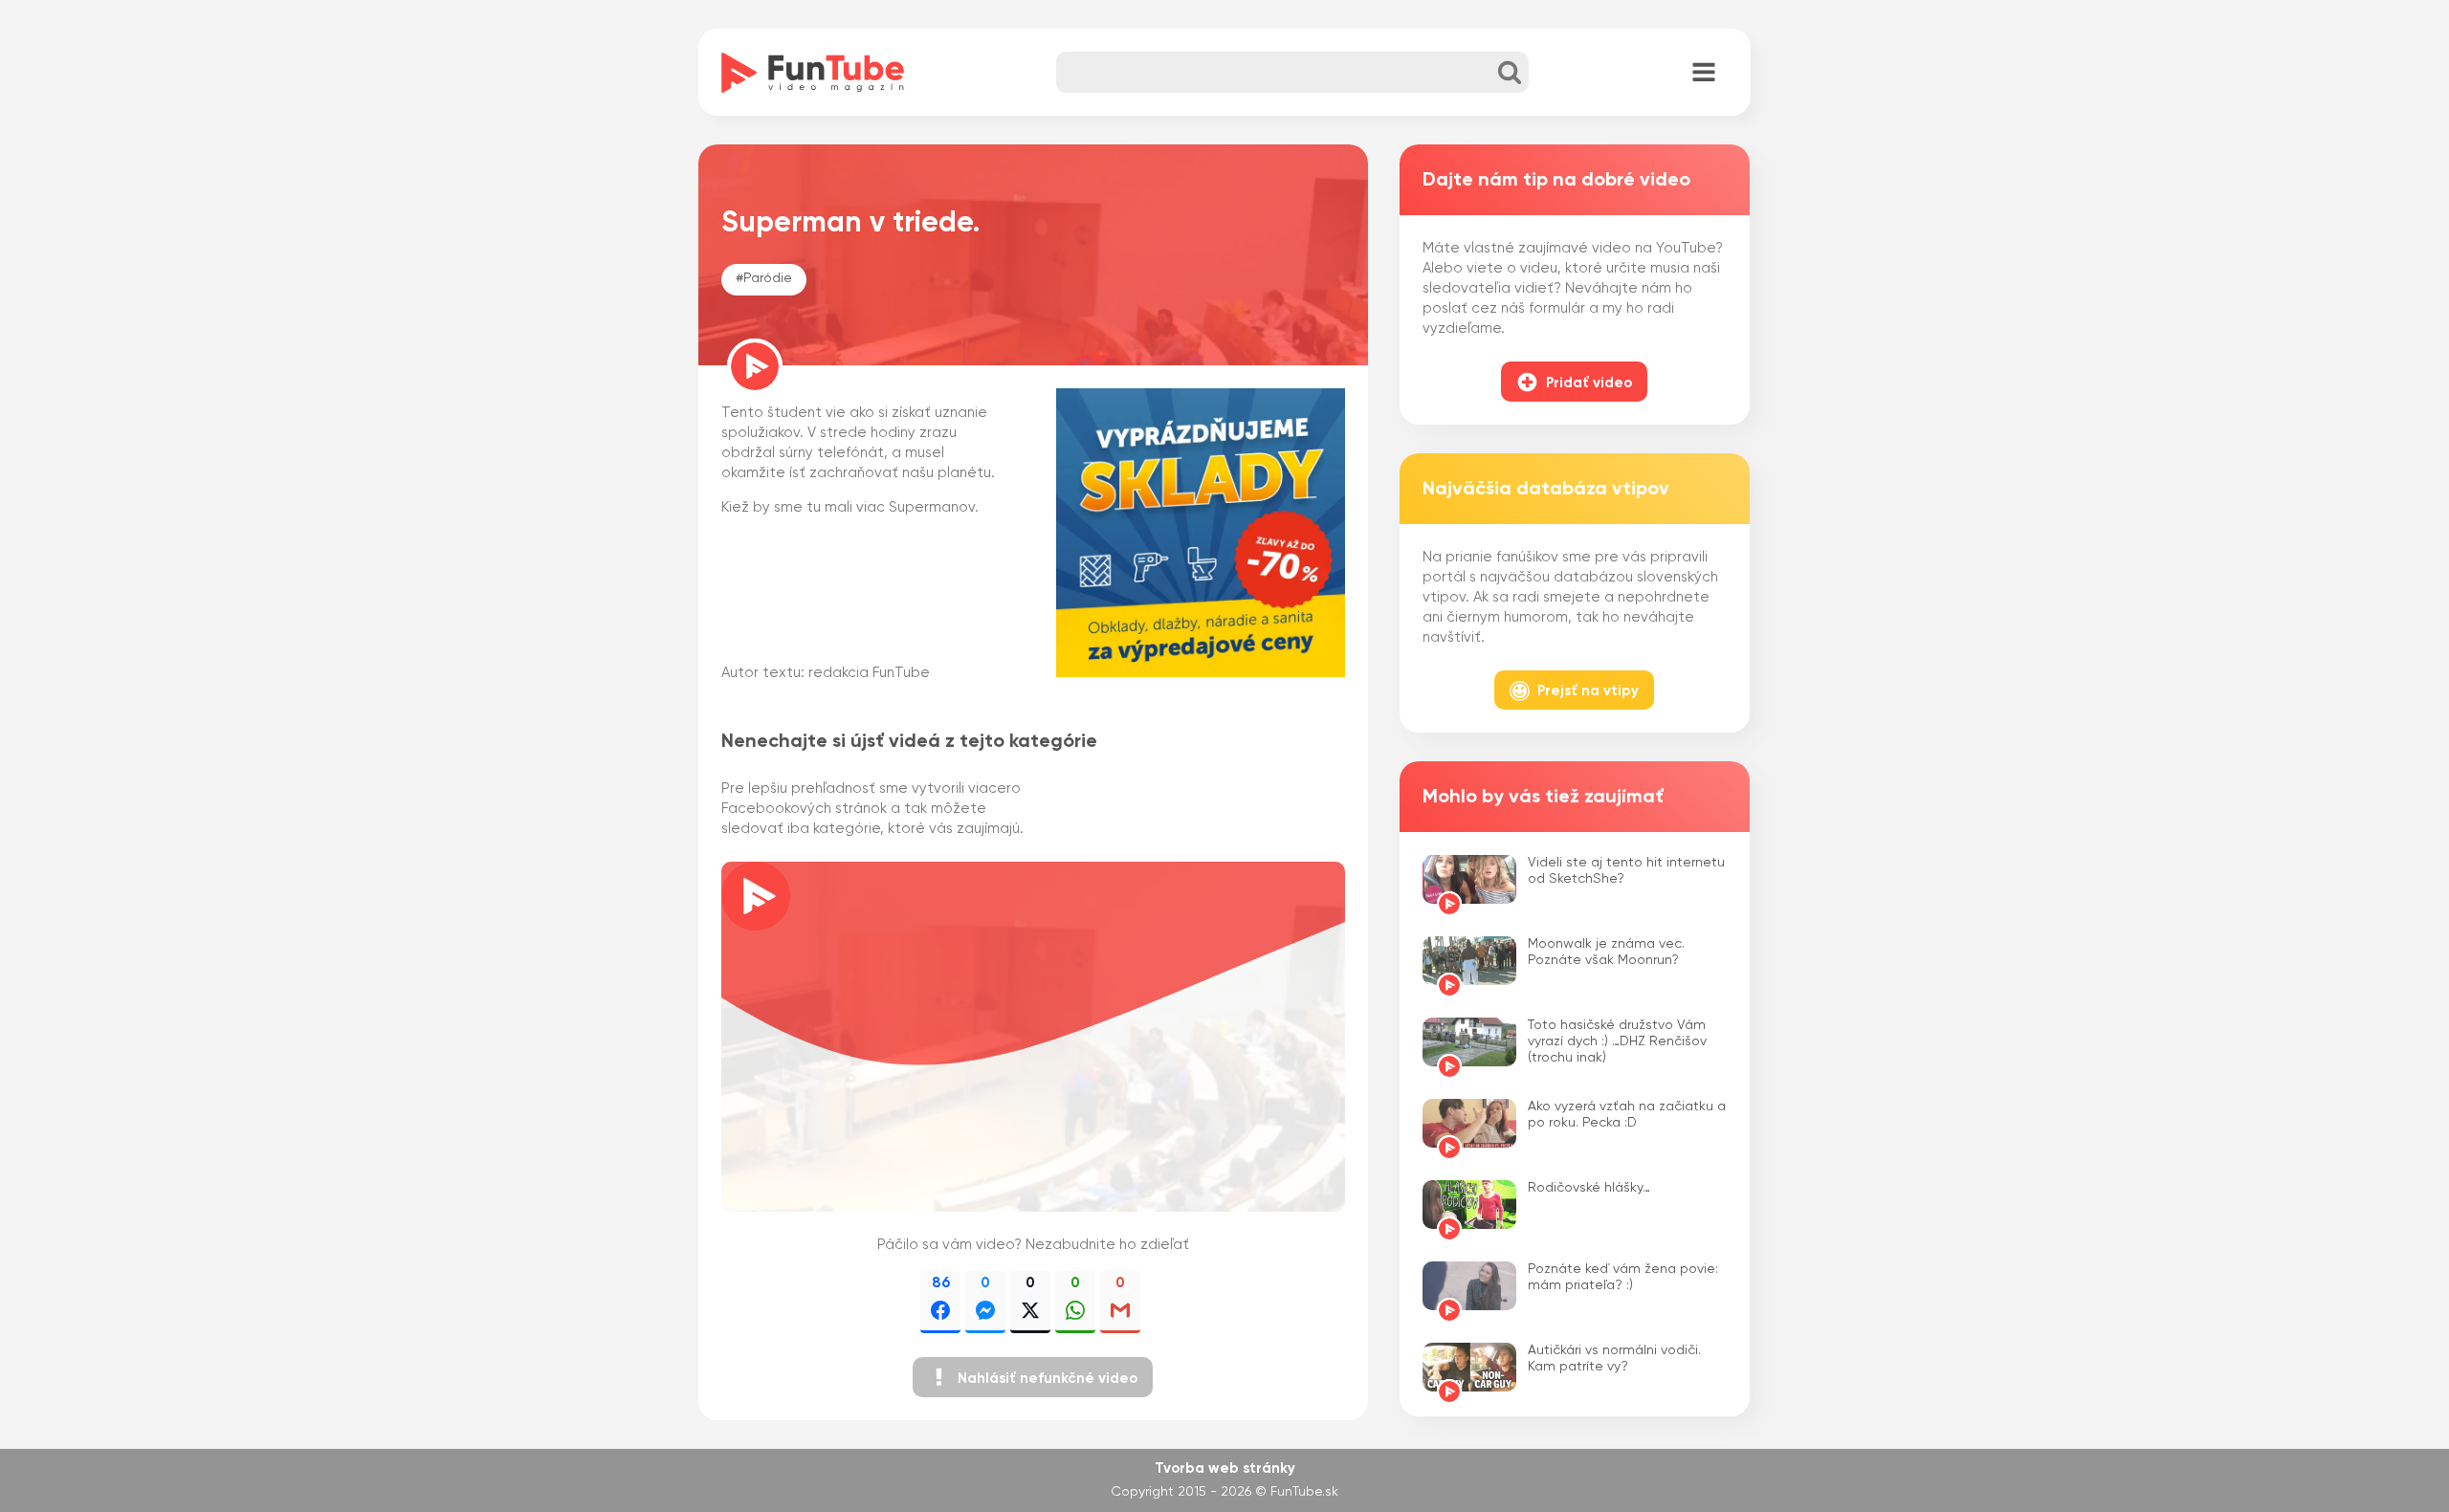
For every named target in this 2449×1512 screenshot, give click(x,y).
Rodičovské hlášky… (1589, 1188)
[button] (1033, 1377)
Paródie (768, 278)
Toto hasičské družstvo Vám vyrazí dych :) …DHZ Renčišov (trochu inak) (1617, 1041)
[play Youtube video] (1033, 1037)
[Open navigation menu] (1704, 74)
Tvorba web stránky (1225, 1468)
